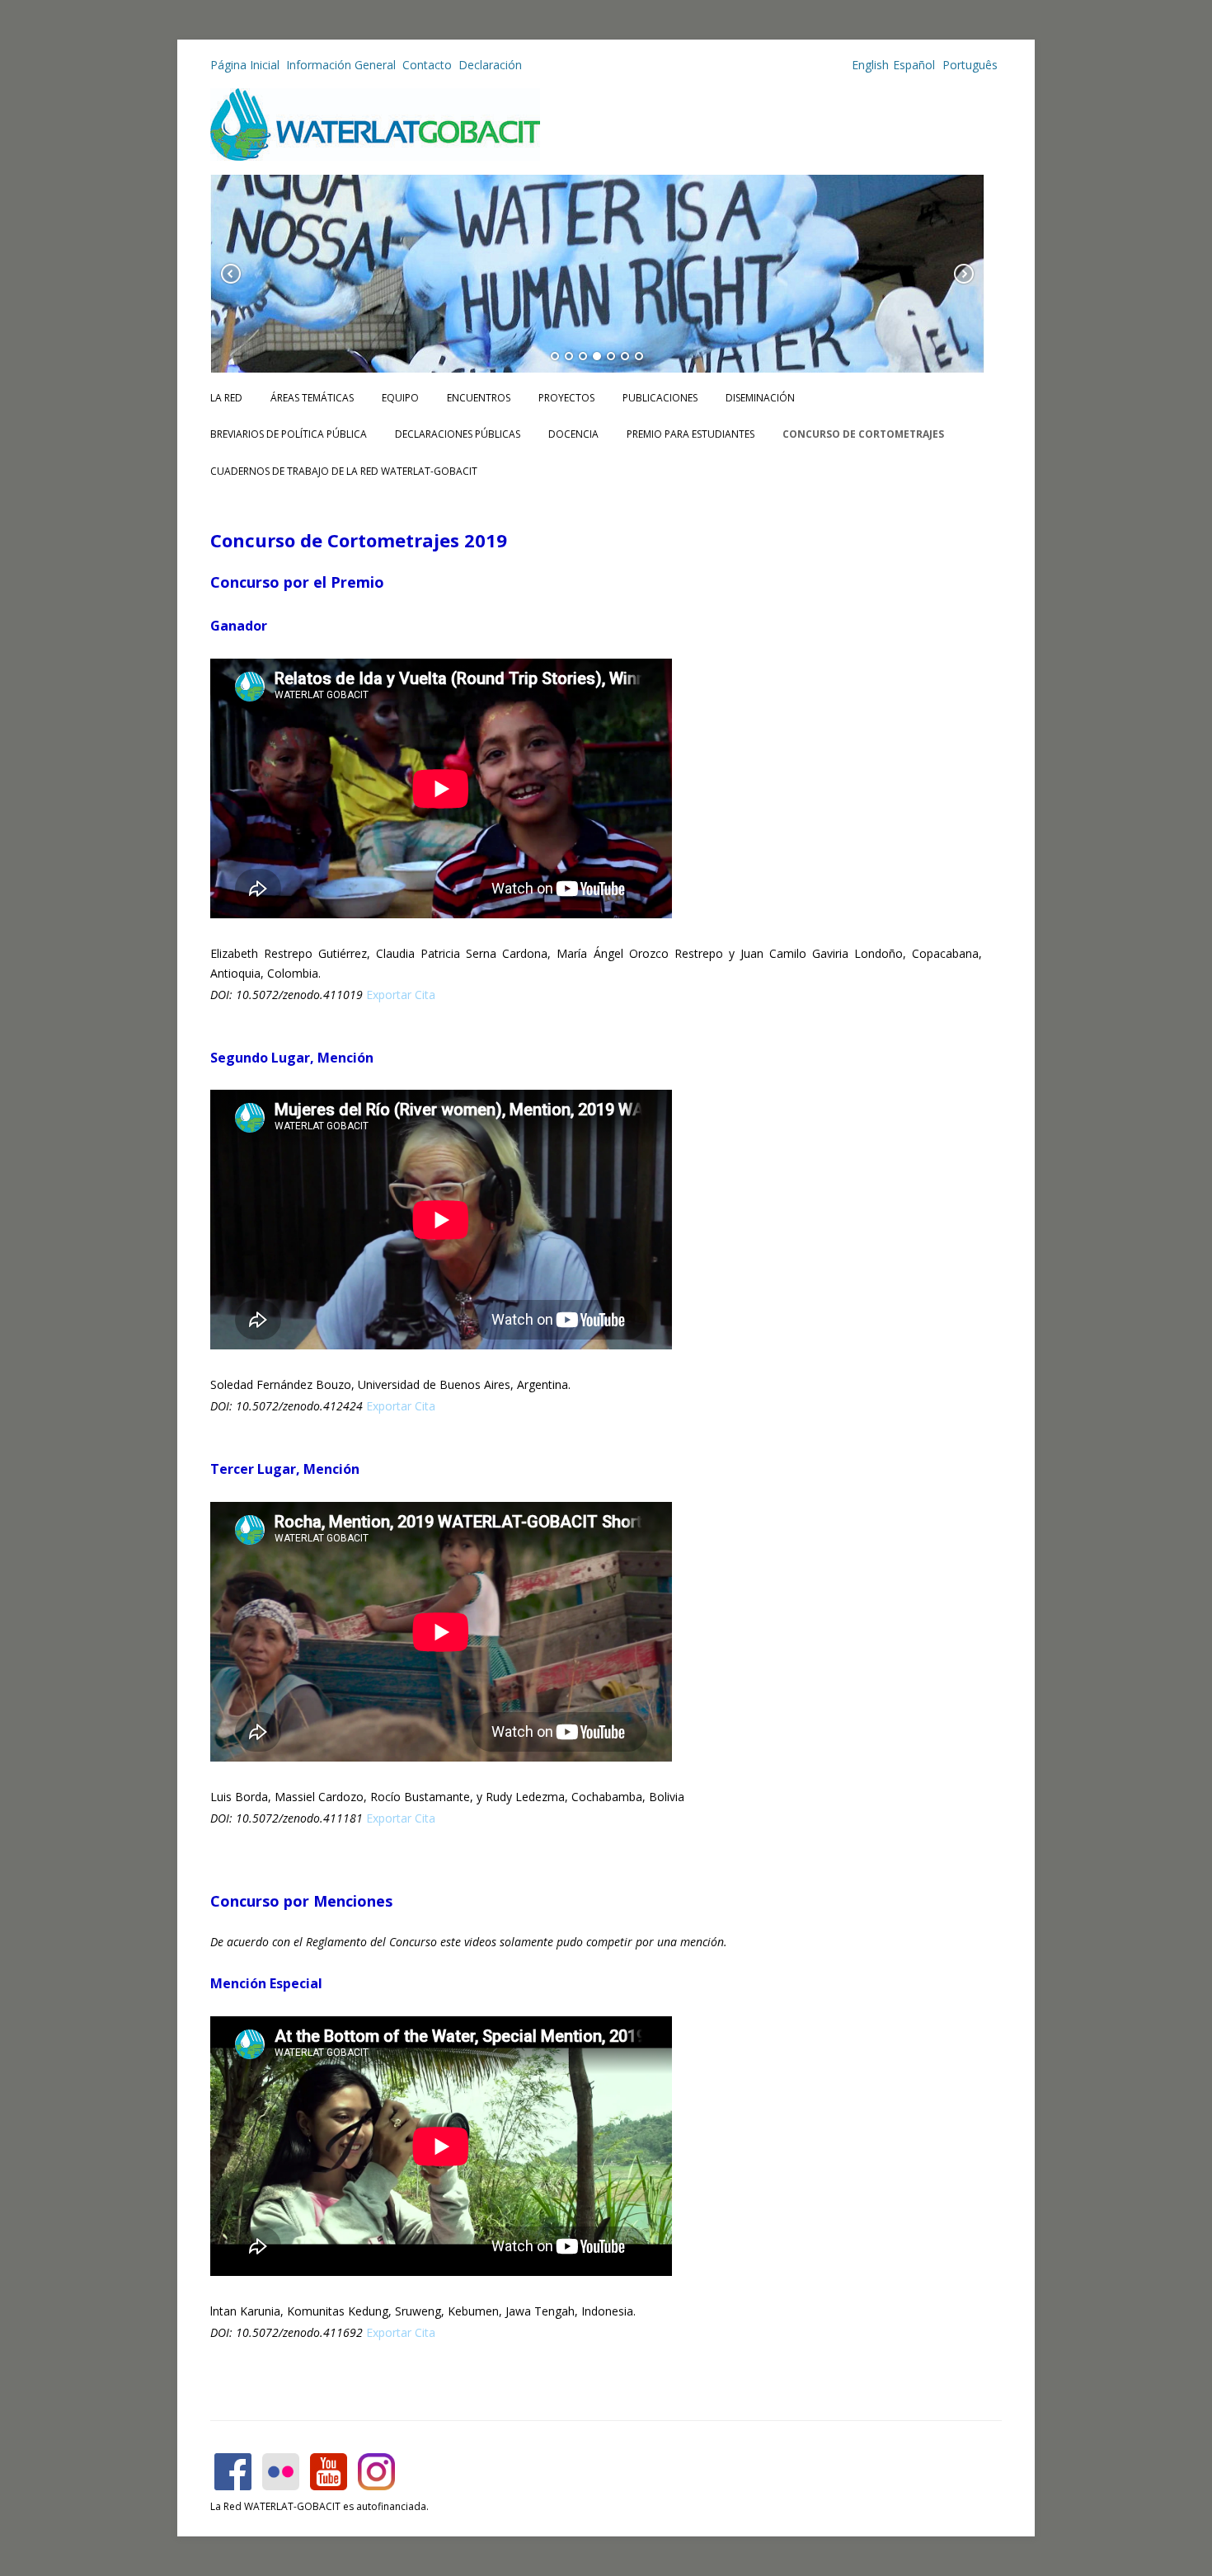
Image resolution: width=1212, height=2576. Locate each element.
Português (968, 65)
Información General (341, 65)
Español (914, 65)
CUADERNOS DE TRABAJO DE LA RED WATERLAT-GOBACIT (344, 471)
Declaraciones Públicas (458, 434)
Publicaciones (660, 398)
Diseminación (760, 398)
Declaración (490, 65)
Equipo (400, 398)
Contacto (427, 65)
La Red (226, 398)
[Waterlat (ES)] (375, 156)
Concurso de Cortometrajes (863, 434)
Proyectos (566, 398)
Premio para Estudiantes (691, 434)
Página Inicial (245, 65)
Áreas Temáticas (312, 398)
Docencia (573, 434)
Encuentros (479, 398)
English (870, 65)
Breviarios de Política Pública (289, 434)
